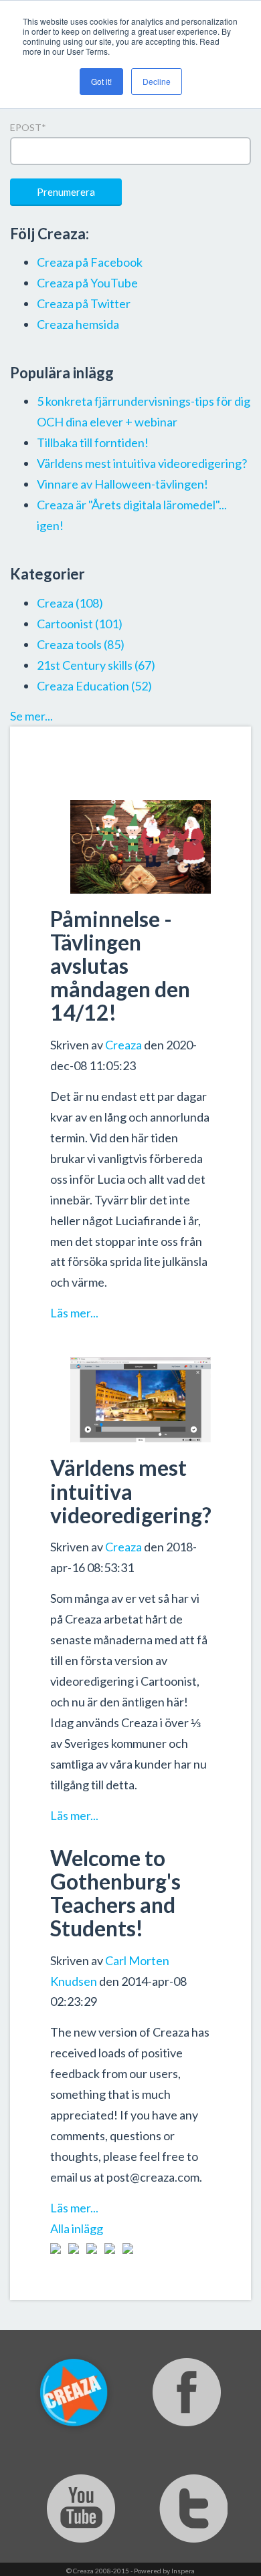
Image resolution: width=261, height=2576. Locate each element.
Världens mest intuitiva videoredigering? (131, 1491)
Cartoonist (80, 624)
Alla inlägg (77, 2228)
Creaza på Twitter (84, 303)
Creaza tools (81, 644)
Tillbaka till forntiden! (93, 442)
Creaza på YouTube (87, 283)
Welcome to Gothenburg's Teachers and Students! (115, 1893)
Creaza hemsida (78, 324)
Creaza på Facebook (90, 262)
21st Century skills (96, 665)
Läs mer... (74, 1313)
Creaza (123, 1045)
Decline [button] (157, 81)
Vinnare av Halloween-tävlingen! (122, 484)
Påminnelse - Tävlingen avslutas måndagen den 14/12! (120, 966)
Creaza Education (94, 686)
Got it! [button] (101, 81)
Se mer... (31, 716)
